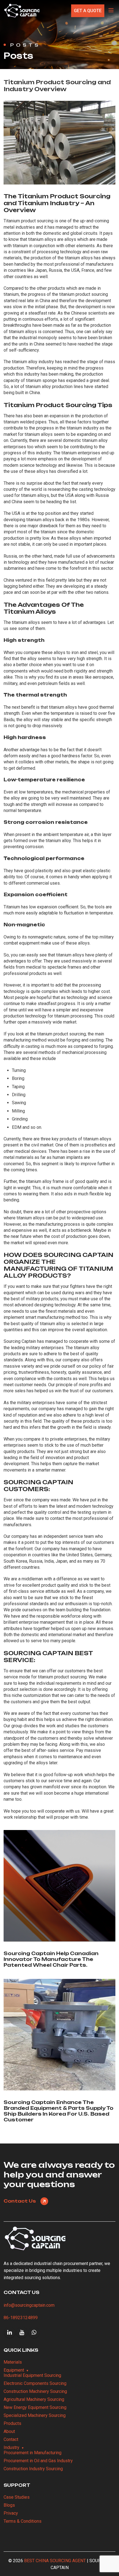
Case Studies (17, 2497)
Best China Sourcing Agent (55, 2561)
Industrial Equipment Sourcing (32, 2375)
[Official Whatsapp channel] (34, 2332)
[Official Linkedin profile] (10, 2332)
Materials (13, 2362)
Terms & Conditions (23, 2521)
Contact (11, 2439)
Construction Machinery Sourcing (35, 2391)
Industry (11, 2447)
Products (12, 2423)
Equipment (14, 2370)
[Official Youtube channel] (22, 2332)
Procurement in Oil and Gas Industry (38, 2461)
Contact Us (20, 2201)
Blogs (9, 2505)
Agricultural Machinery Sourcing (34, 2399)
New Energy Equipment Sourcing (35, 2407)
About (9, 2431)
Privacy (11, 2513)
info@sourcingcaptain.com (29, 2305)
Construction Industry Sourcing (33, 2469)
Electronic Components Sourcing (35, 2383)
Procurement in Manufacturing (33, 2453)
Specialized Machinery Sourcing (35, 2415)
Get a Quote (88, 11)
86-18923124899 (21, 2318)
